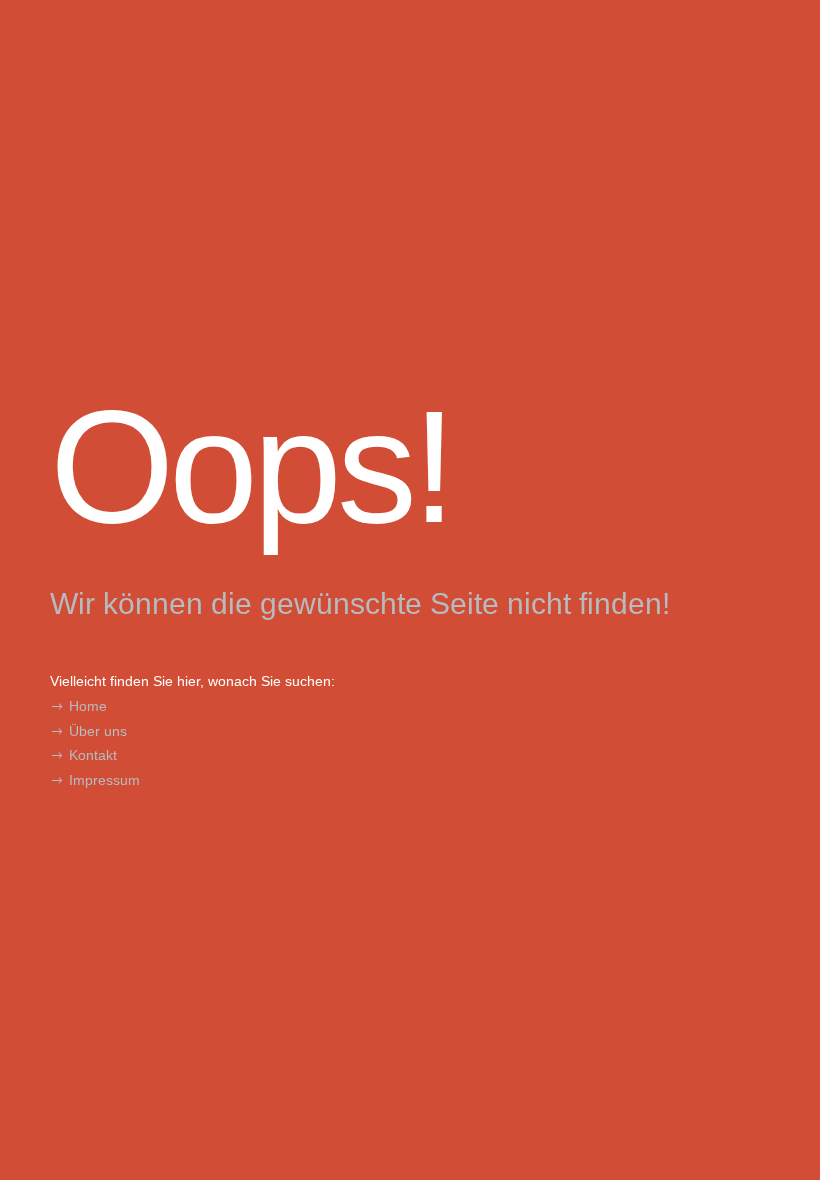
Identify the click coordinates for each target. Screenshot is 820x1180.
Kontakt (93, 755)
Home (88, 706)
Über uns (98, 731)
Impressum (104, 780)
